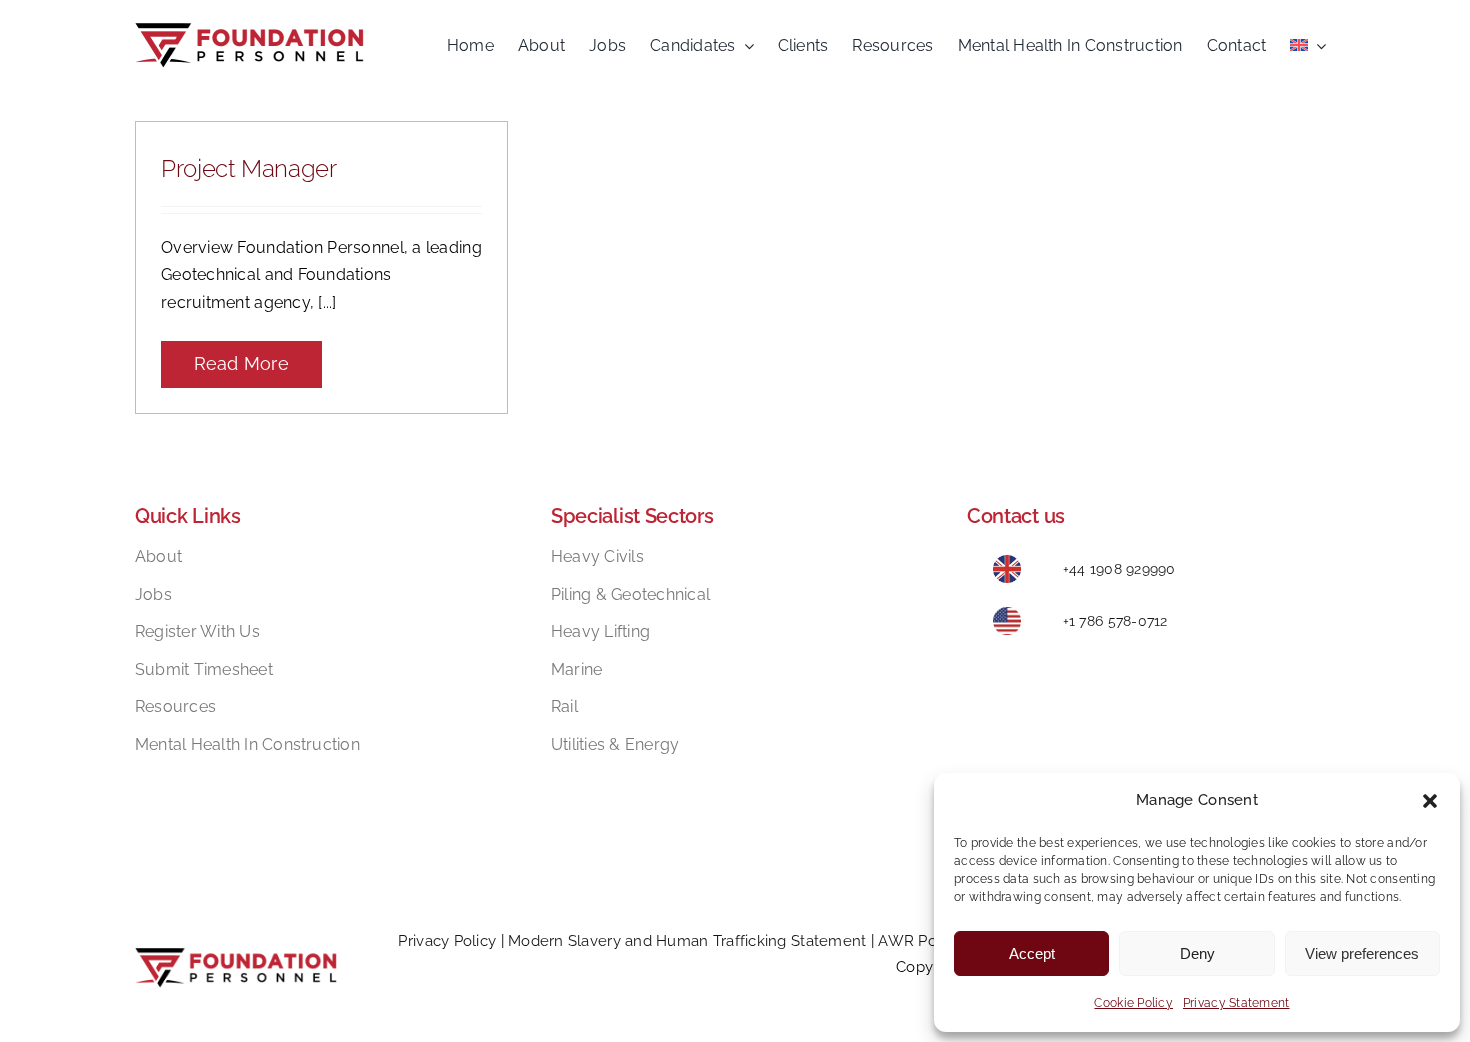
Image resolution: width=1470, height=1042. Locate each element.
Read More (241, 363)
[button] (1430, 801)
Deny (1197, 953)
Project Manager (249, 168)
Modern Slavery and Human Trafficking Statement (687, 941)
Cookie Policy (1133, 1003)
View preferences (1362, 953)
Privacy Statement (1236, 1003)
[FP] (249, 31)
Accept (1032, 953)
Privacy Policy (447, 941)
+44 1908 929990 (1119, 569)
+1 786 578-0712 (1115, 621)
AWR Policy (919, 941)
